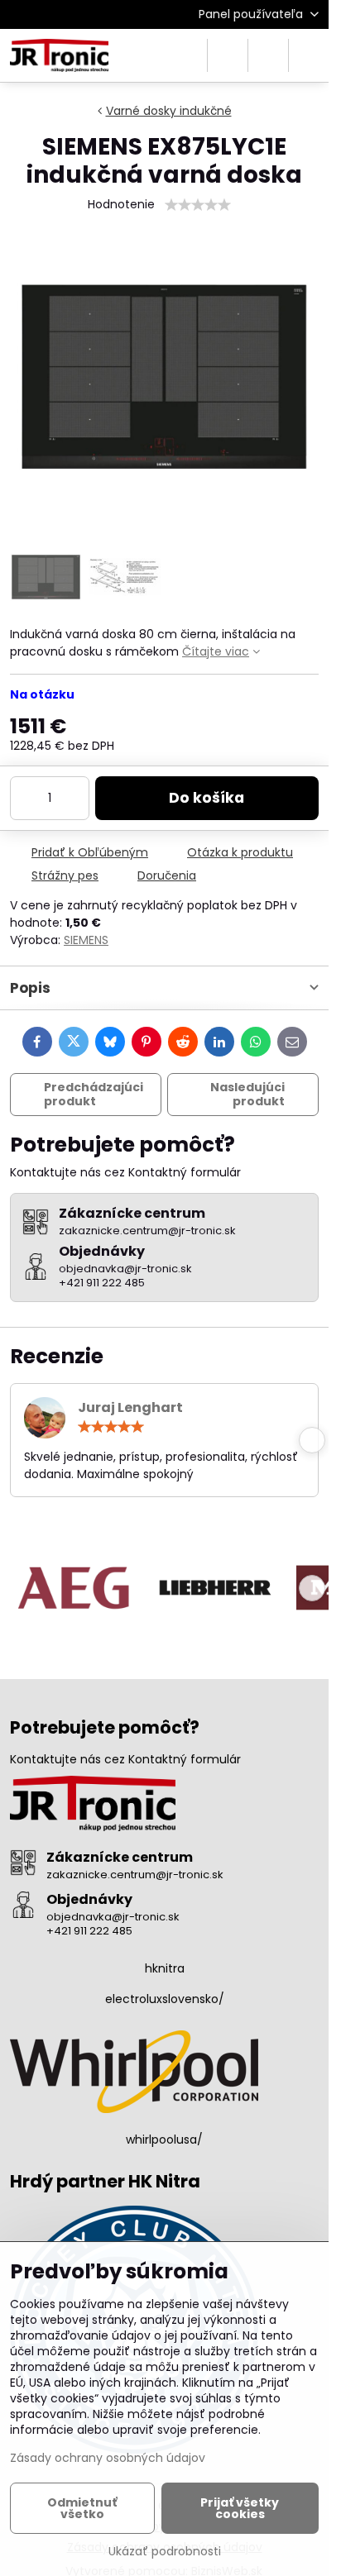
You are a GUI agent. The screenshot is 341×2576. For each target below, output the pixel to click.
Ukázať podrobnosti (165, 2552)
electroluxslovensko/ (165, 1999)
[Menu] (309, 55)
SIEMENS (86, 940)
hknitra (165, 1968)
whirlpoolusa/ (164, 2140)
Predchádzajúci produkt (94, 1095)
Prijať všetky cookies (240, 2508)
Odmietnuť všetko (82, 2508)
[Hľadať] (228, 55)
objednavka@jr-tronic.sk (113, 1917)
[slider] (198, 205)
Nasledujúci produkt (247, 1095)
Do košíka (207, 798)
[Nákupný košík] (268, 55)
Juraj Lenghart (130, 1407)
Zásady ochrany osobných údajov (108, 2458)
